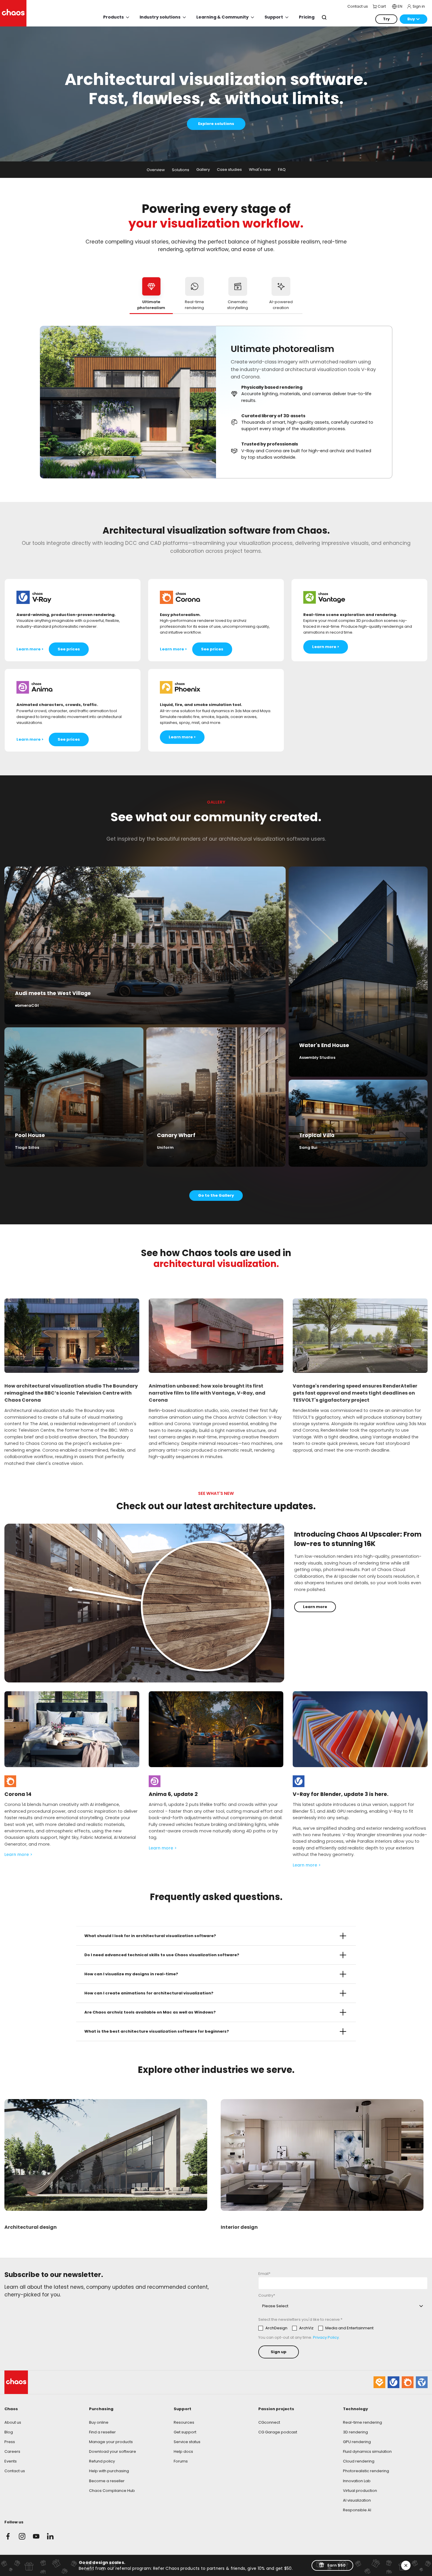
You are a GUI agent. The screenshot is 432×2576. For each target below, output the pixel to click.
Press (10, 2442)
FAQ (282, 170)
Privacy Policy (326, 2337)
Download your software (113, 2451)
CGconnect (269, 2422)
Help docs (183, 2451)
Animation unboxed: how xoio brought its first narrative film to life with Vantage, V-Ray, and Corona (207, 1393)
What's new (260, 170)
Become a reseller (107, 2481)
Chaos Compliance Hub (112, 2491)
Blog (9, 2432)
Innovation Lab (357, 2481)
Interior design (239, 2227)
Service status (187, 2442)
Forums (181, 2461)
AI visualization (357, 2500)
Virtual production (360, 2491)
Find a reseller (102, 2432)
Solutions (181, 170)
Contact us (15, 2471)
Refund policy (102, 2461)
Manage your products (111, 2442)
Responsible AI (357, 2510)
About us (13, 2422)
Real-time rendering (362, 2422)
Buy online (99, 2422)
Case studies (229, 170)
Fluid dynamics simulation (367, 2451)
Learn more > (19, 1854)
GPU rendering (357, 2442)
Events (11, 2461)
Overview (156, 170)
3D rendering (355, 2432)
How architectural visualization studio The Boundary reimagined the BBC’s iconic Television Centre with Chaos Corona (71, 1393)
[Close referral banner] (406, 2565)
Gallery (203, 170)
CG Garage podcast (278, 2432)
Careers (12, 2451)
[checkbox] (316, 2328)
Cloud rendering (359, 2461)
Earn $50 (336, 2565)
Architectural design (31, 2227)
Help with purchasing (109, 2471)
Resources (184, 2422)
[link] (299, 1781)
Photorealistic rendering (366, 2471)
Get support (185, 2432)
